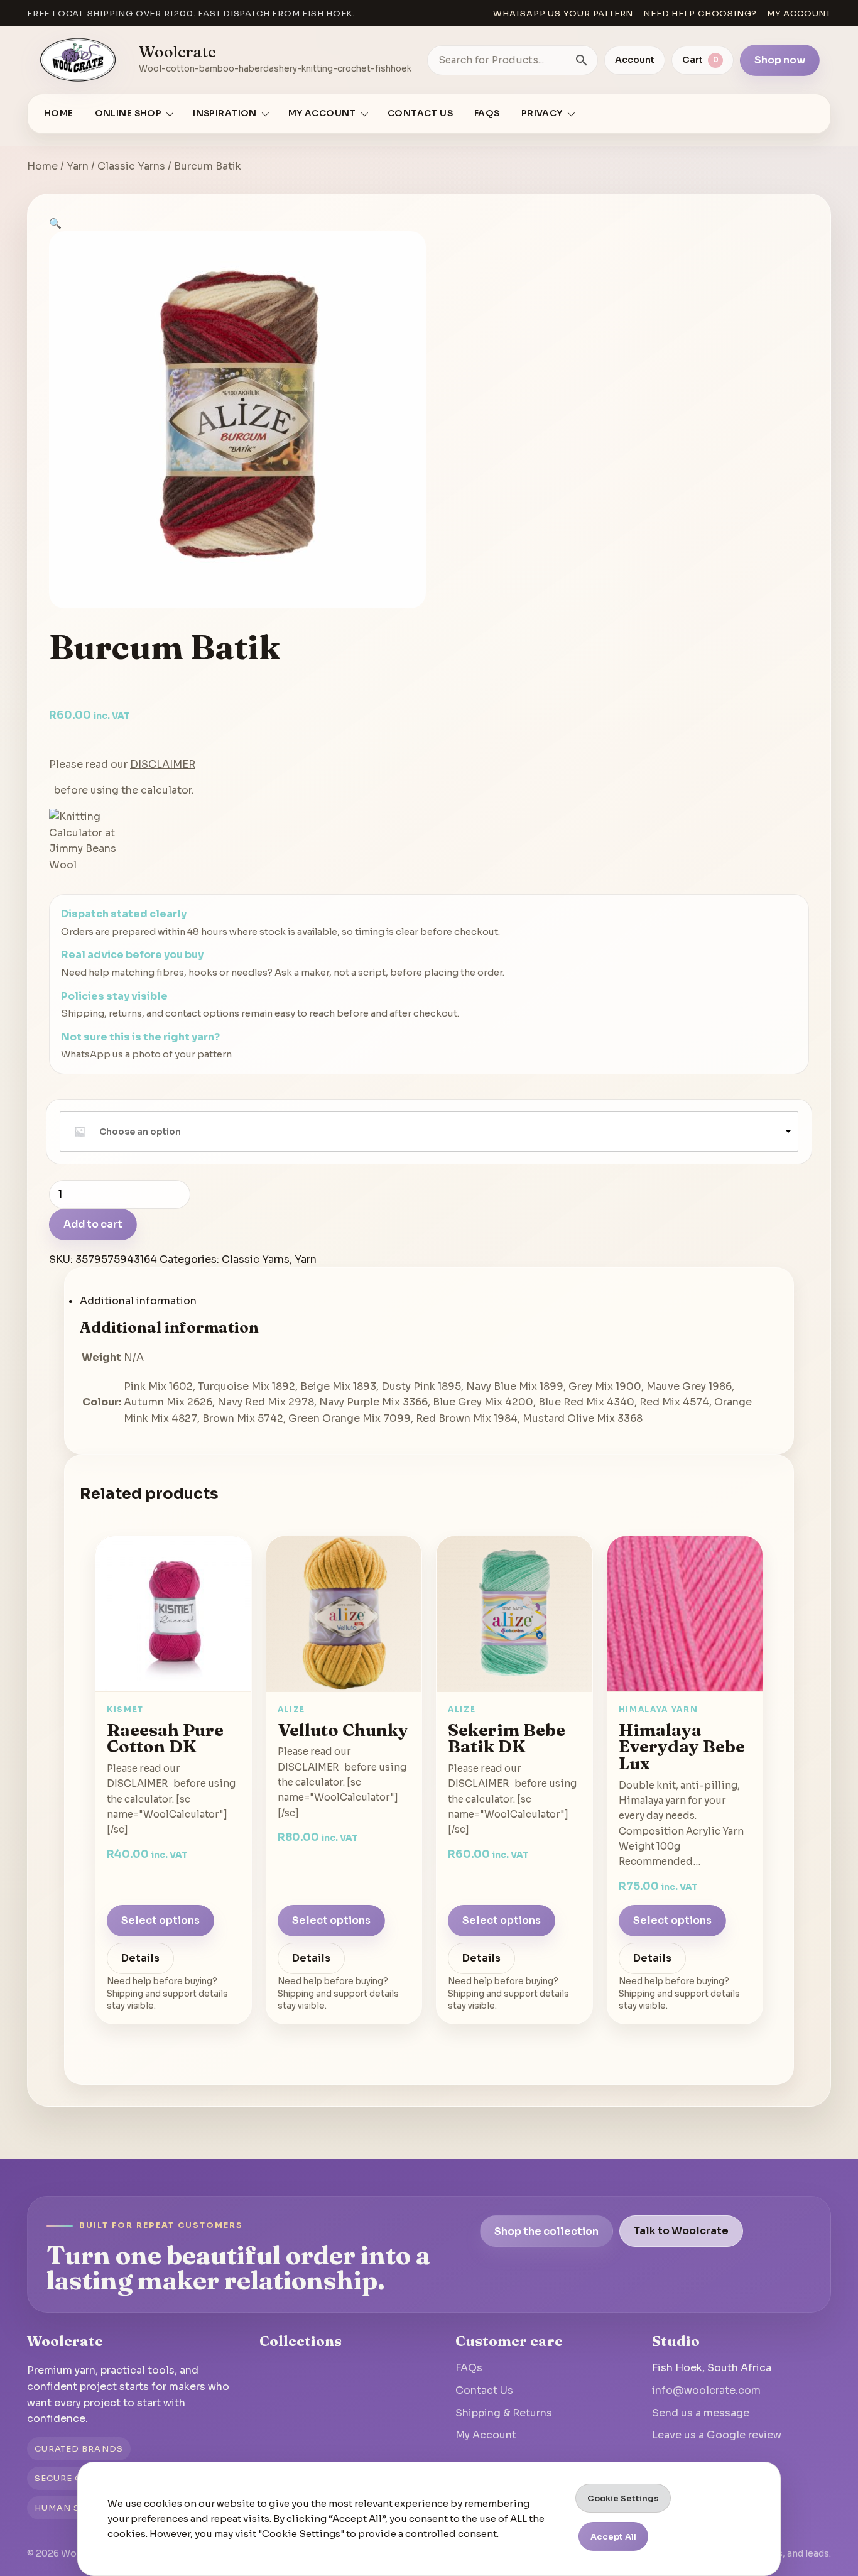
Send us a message (701, 2413)
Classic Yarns (131, 166)
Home (59, 113)
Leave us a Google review (717, 2435)
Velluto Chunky (343, 1729)
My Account (486, 2435)
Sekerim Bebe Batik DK (507, 1738)
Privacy (542, 113)
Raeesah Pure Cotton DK (165, 1738)
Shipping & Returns (504, 2413)
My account (799, 14)
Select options (160, 1920)
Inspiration (225, 113)
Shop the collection (546, 2231)
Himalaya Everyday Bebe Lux (682, 1746)
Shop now (780, 60)
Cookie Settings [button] (623, 2498)
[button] (55, 223)
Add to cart (93, 1224)
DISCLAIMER (163, 764)
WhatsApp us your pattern (563, 14)
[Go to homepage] (79, 60)
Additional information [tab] (138, 1301)
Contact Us (420, 113)
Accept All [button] (613, 2537)
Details (140, 1958)
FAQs (487, 113)
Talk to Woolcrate (681, 2231)
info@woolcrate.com (706, 2390)
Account (635, 60)
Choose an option (140, 1132)
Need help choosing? (700, 14)
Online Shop (128, 113)
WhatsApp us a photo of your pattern (146, 1054)
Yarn (78, 166)
